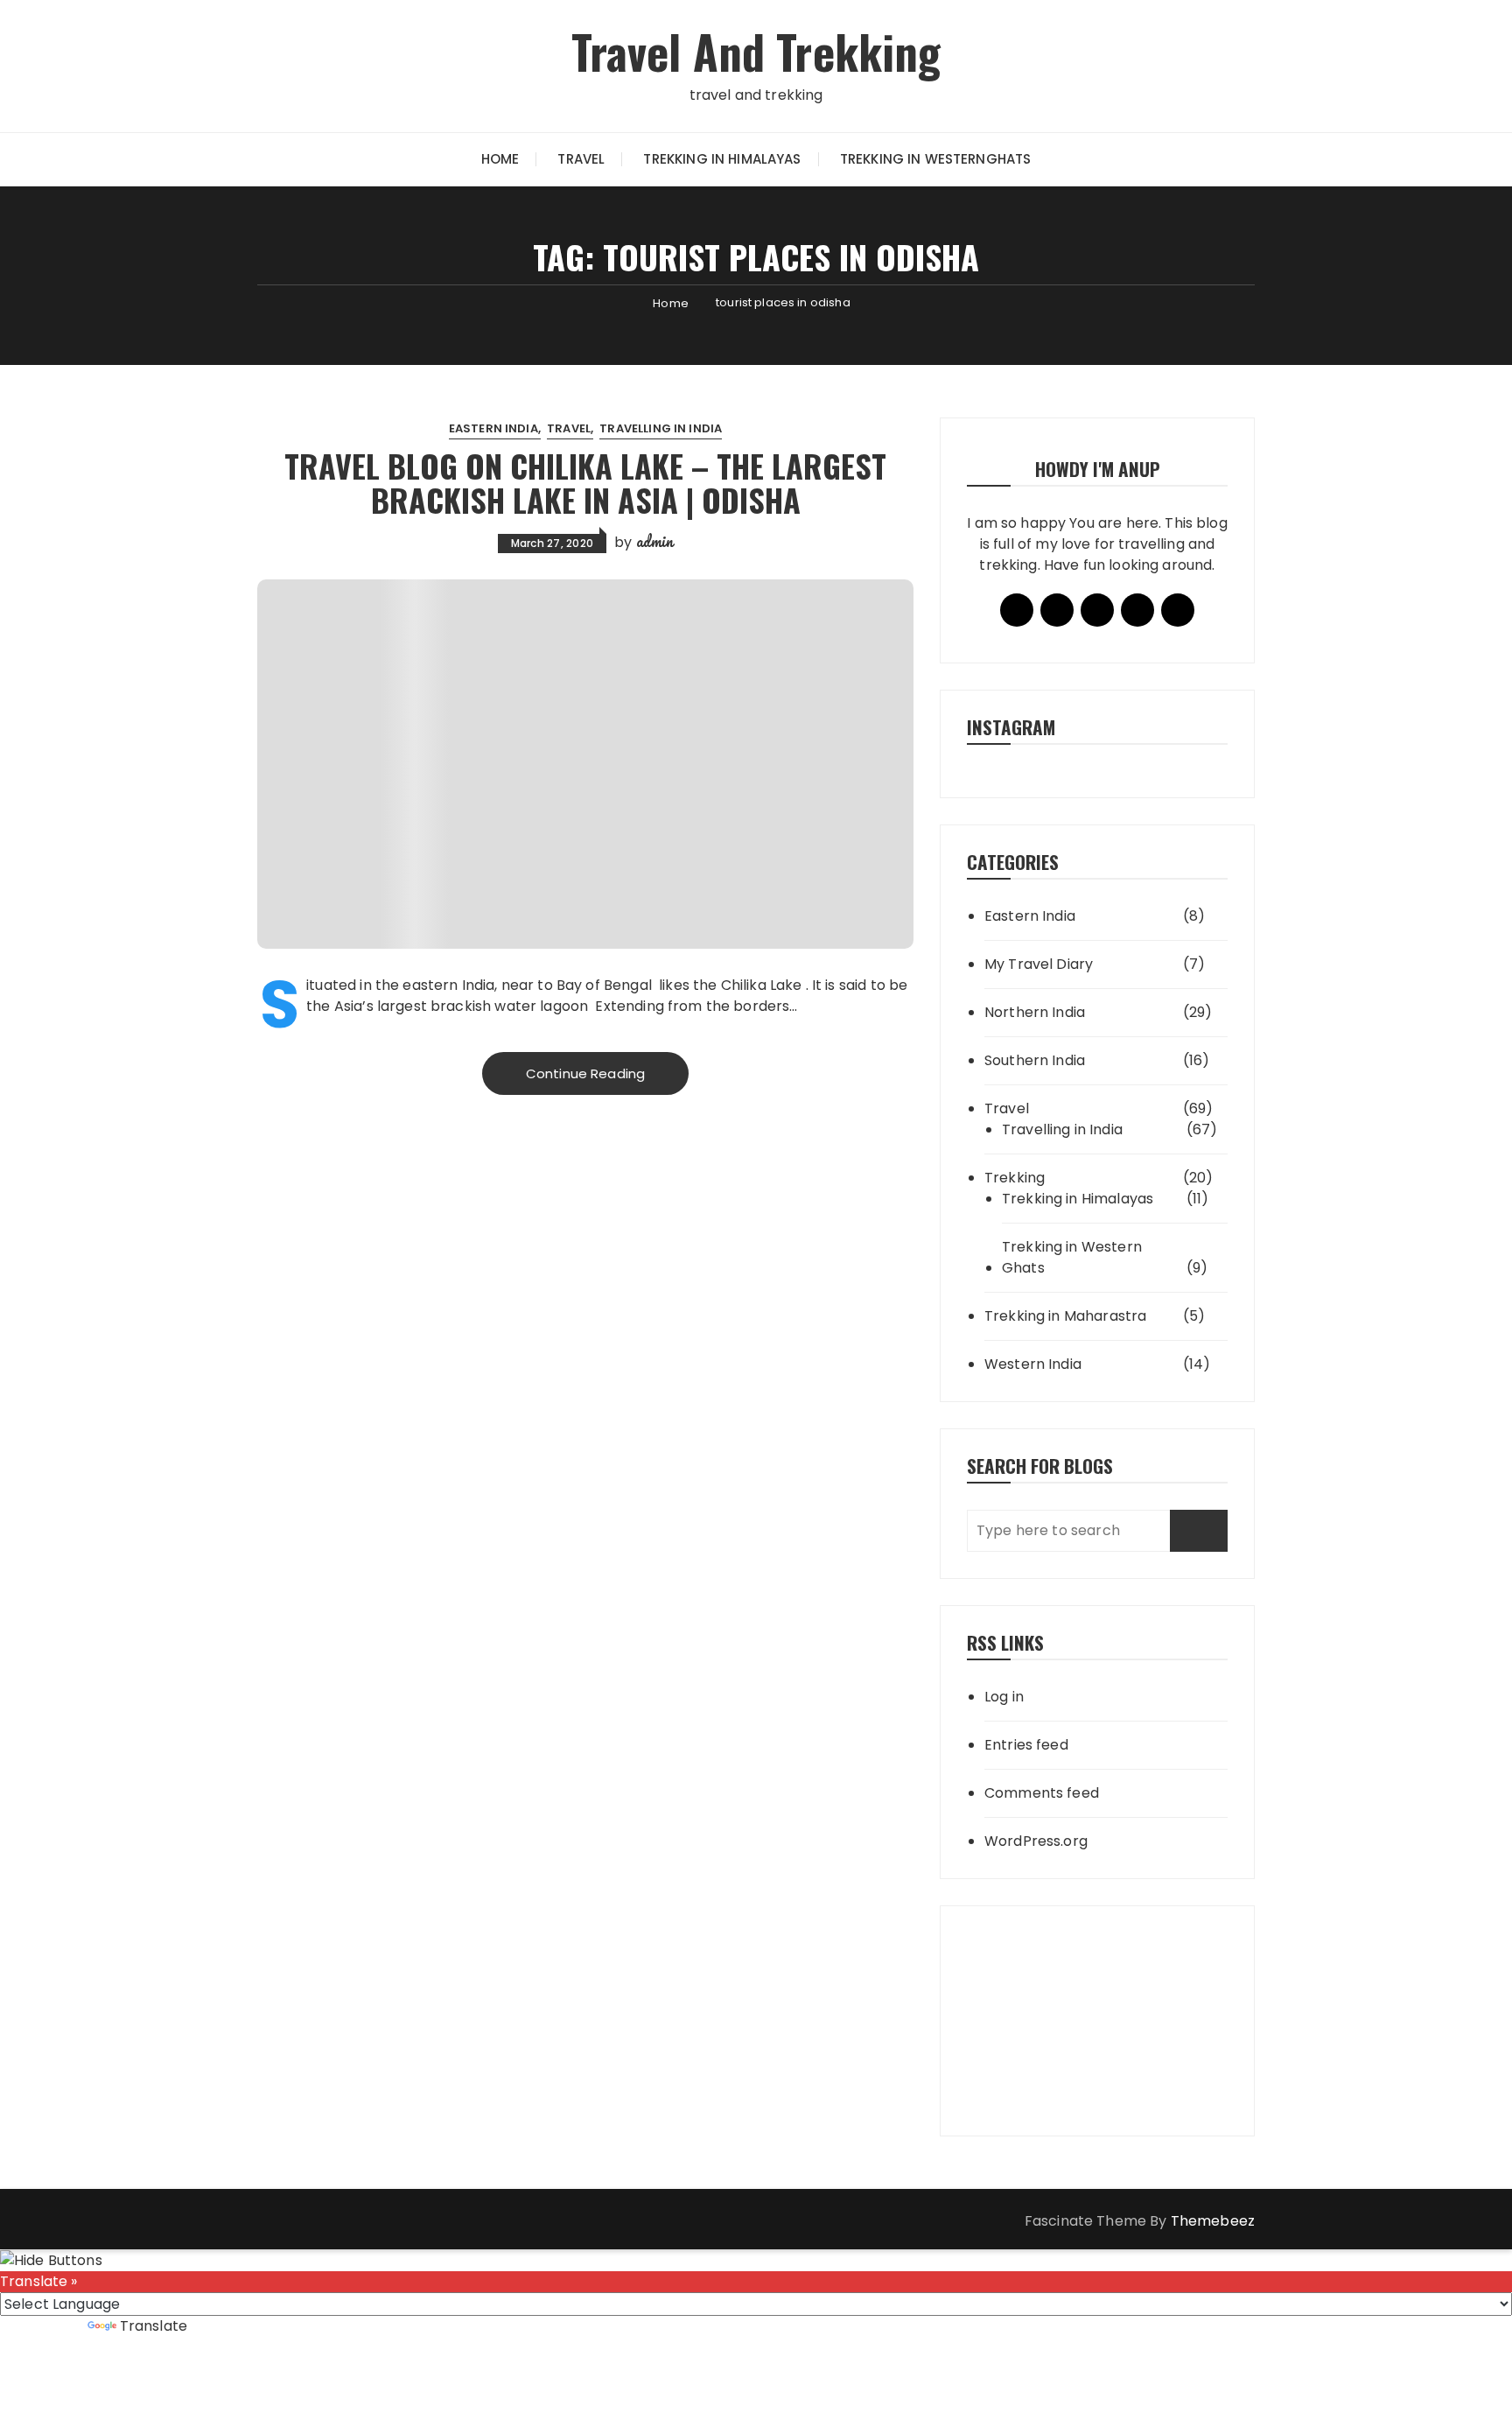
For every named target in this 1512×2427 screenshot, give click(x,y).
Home (500, 159)
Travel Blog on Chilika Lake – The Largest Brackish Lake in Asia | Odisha (585, 483)
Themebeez (1213, 2221)
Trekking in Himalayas (722, 159)
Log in (1004, 1697)
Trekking (1015, 1178)
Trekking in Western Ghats (1072, 1257)
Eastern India (493, 428)
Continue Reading (585, 1073)
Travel (581, 159)
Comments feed (1042, 1793)
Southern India (1035, 1060)
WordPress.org (1036, 1841)
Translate (154, 2326)
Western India (1033, 1364)
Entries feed (1026, 1745)
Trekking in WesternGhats (936, 159)
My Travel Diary (1039, 964)
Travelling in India (661, 428)
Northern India (1035, 1012)
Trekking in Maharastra (1065, 1316)
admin (655, 541)
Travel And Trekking (756, 51)
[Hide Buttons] (51, 2259)
